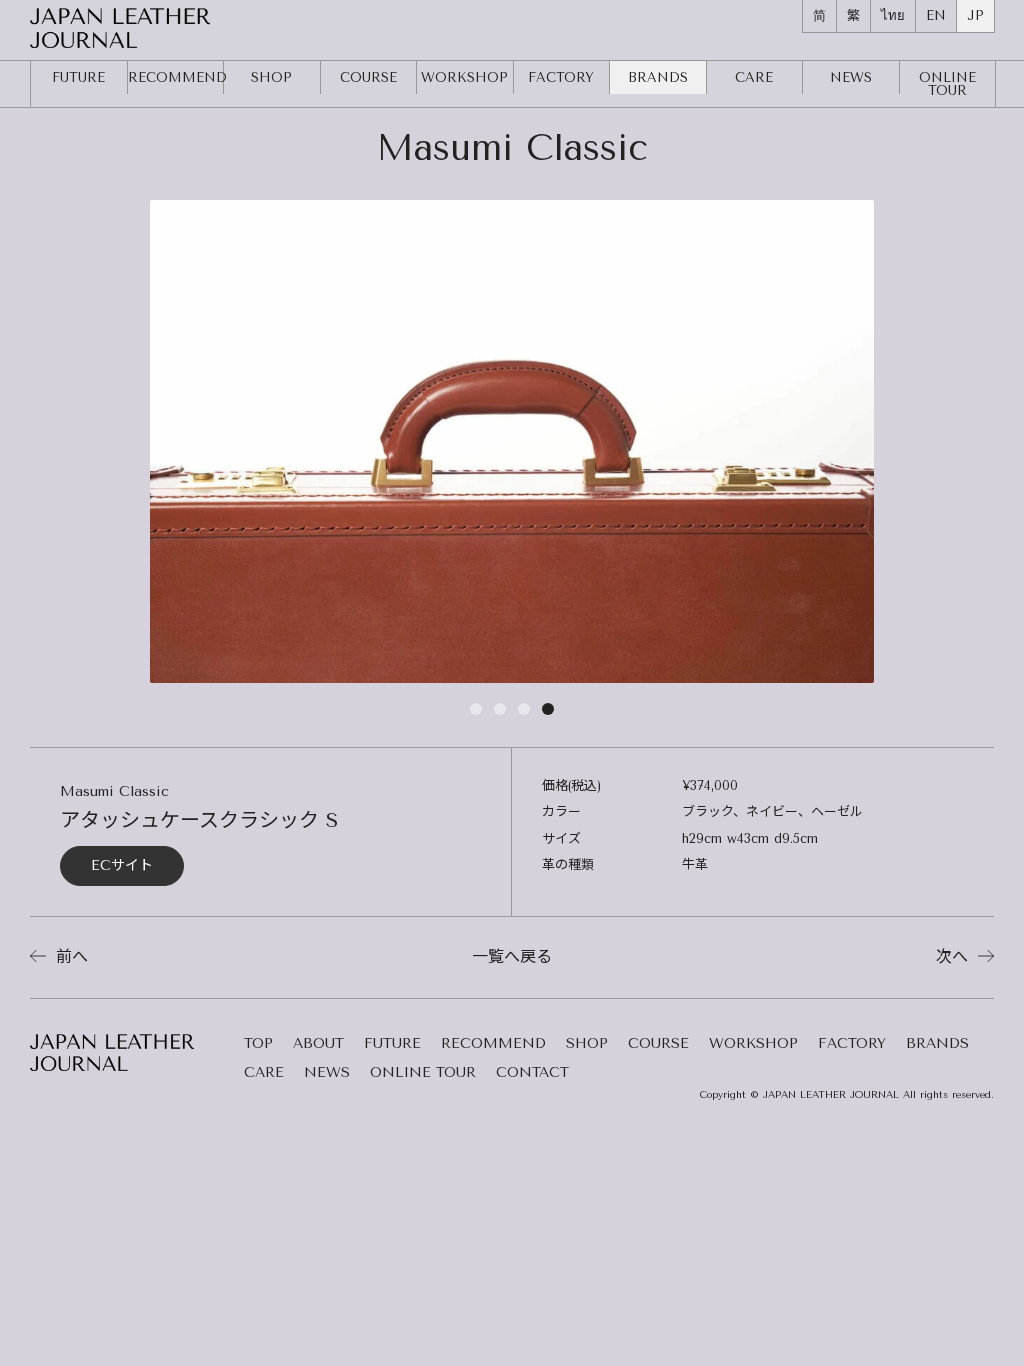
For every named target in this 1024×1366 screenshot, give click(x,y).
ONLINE (947, 84)
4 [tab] (548, 713)
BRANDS (658, 77)
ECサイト (122, 865)
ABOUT (318, 1044)
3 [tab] (524, 713)
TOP (258, 1044)
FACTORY (561, 77)
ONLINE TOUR (423, 1073)
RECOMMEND (176, 77)
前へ (69, 956)
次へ (955, 956)
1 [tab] (476, 713)
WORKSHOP (464, 77)
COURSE (368, 77)
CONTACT (532, 1073)
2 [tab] (500, 713)
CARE (754, 77)
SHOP (271, 77)
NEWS (851, 77)
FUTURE (78, 77)
